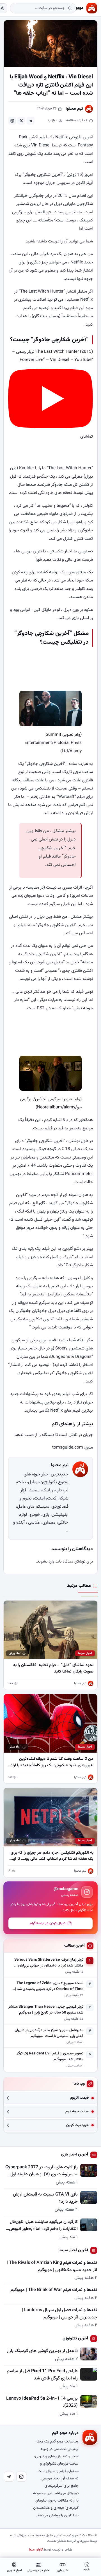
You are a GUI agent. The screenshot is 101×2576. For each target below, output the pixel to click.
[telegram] (31, 121)
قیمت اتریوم (79, 2098)
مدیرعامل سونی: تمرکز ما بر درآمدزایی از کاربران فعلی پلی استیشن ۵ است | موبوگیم (49, 2033)
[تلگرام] (9, 2477)
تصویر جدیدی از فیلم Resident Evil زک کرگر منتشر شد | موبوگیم (50, 2057)
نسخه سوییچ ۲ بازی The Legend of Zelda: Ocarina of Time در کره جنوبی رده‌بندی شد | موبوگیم (49, 1986)
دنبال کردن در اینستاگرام (48, 1923)
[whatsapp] (12, 121)
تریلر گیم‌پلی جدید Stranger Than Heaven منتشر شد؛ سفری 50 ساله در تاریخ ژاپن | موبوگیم (46, 2010)
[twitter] (21, 121)
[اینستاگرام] (21, 2477)
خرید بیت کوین (77, 2125)
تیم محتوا (74, 109)
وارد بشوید (46, 1562)
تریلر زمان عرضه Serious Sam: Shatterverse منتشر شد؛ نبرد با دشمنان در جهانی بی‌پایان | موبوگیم (49, 1963)
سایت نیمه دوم (77, 2112)
